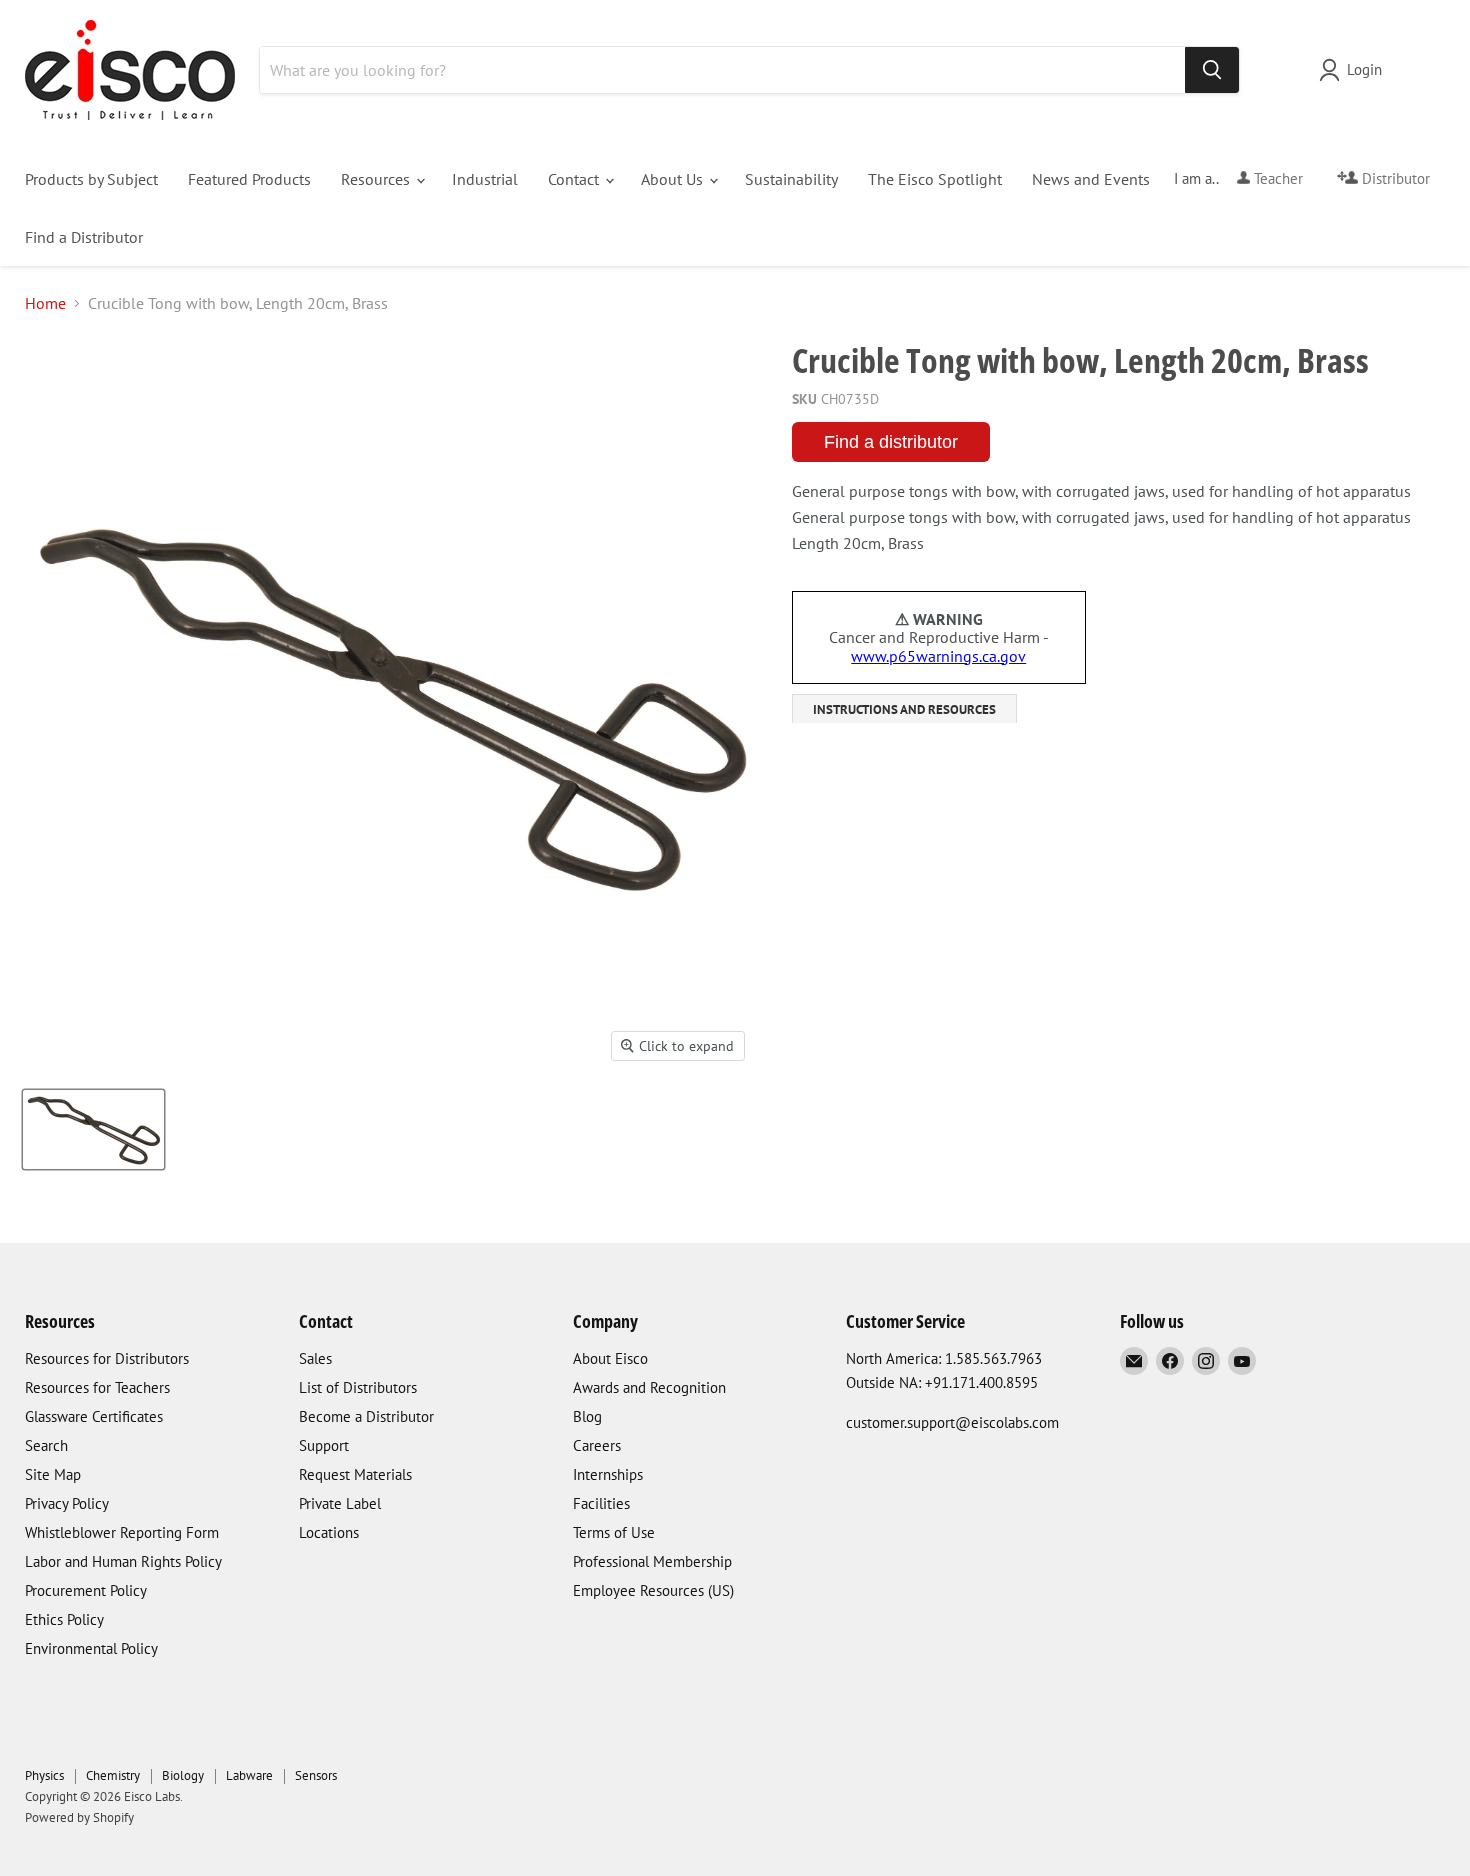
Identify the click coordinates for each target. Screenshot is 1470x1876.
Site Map (53, 1474)
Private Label (340, 1503)
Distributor (1394, 178)
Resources (377, 179)
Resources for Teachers (97, 1387)
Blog (587, 1416)
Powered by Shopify (79, 1817)
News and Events (1091, 179)
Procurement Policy (86, 1590)
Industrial (485, 179)
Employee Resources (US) (653, 1590)
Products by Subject (91, 179)
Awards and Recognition (649, 1387)
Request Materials (355, 1474)
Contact (575, 179)
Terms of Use (614, 1532)
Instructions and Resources (904, 709)
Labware (249, 1775)
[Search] (1212, 70)
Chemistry (113, 1775)
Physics (44, 1775)
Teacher (1276, 178)
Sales (315, 1358)
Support (324, 1445)
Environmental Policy (91, 1648)
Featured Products (249, 179)
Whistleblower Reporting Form (122, 1532)
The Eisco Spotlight (935, 179)
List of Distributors (358, 1387)
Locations (329, 1532)
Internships (608, 1474)
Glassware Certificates (94, 1416)
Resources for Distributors (107, 1358)
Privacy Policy (67, 1503)
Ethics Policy (64, 1619)
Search (46, 1445)
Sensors (316, 1775)
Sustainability (791, 179)
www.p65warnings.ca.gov (938, 656)
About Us (674, 179)
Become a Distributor (366, 1416)
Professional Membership (652, 1561)
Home (45, 303)
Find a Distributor (84, 237)
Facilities (601, 1503)
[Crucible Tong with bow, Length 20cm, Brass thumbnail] (93, 1129)
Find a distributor (891, 442)
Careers (597, 1445)
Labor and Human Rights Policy (123, 1561)
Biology (183, 1775)
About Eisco (610, 1358)
